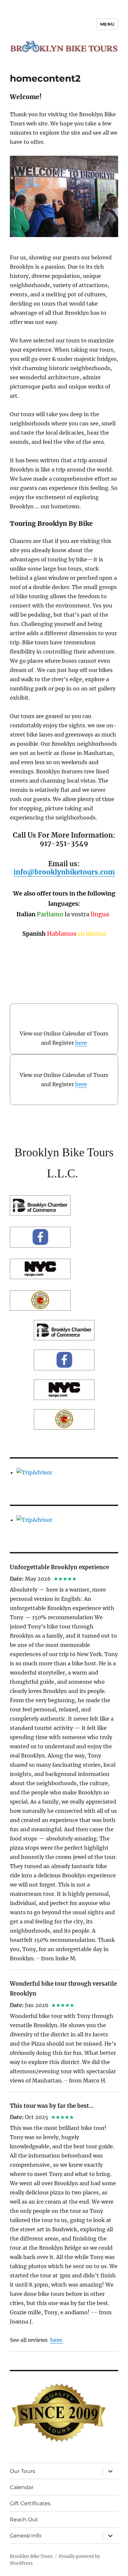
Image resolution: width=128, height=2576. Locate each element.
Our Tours (22, 2471)
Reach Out (24, 2520)
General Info (26, 2536)
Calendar (22, 2487)
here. (57, 2340)
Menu (107, 24)
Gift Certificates (30, 2503)
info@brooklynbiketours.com (64, 872)
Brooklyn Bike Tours (31, 2556)
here (81, 1043)
